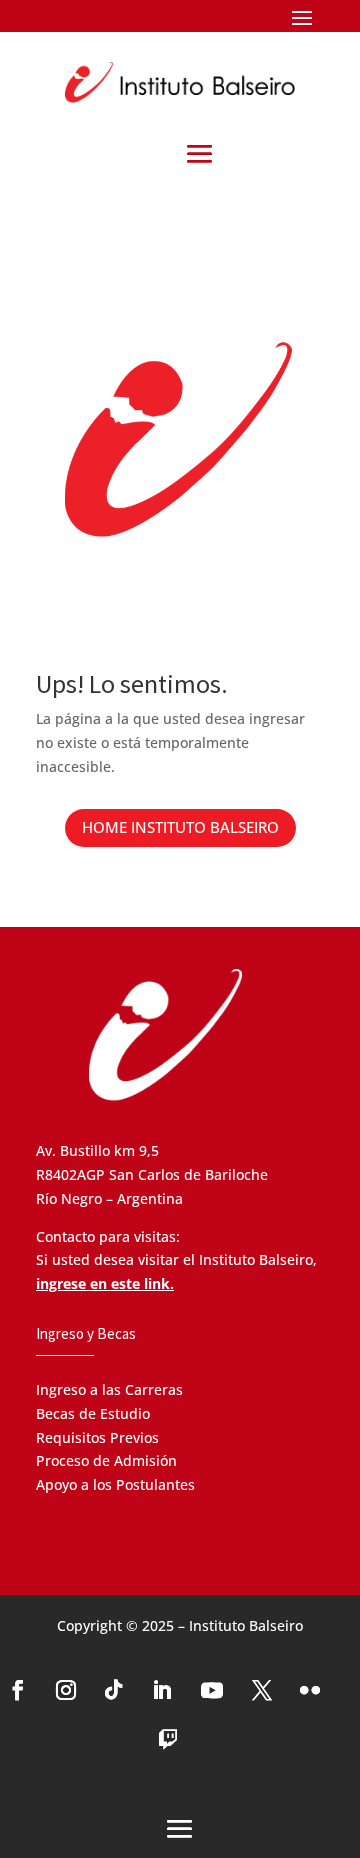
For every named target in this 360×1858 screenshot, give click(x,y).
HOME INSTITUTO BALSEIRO (180, 827)
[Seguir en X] (262, 1690)
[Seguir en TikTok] (114, 1690)
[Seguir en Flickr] (310, 1690)
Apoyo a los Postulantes (115, 1484)
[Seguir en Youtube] (212, 1690)
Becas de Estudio (93, 1413)
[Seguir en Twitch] (168, 1740)
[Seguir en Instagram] (66, 1690)
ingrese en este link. (105, 1283)
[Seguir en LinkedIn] (162, 1690)
